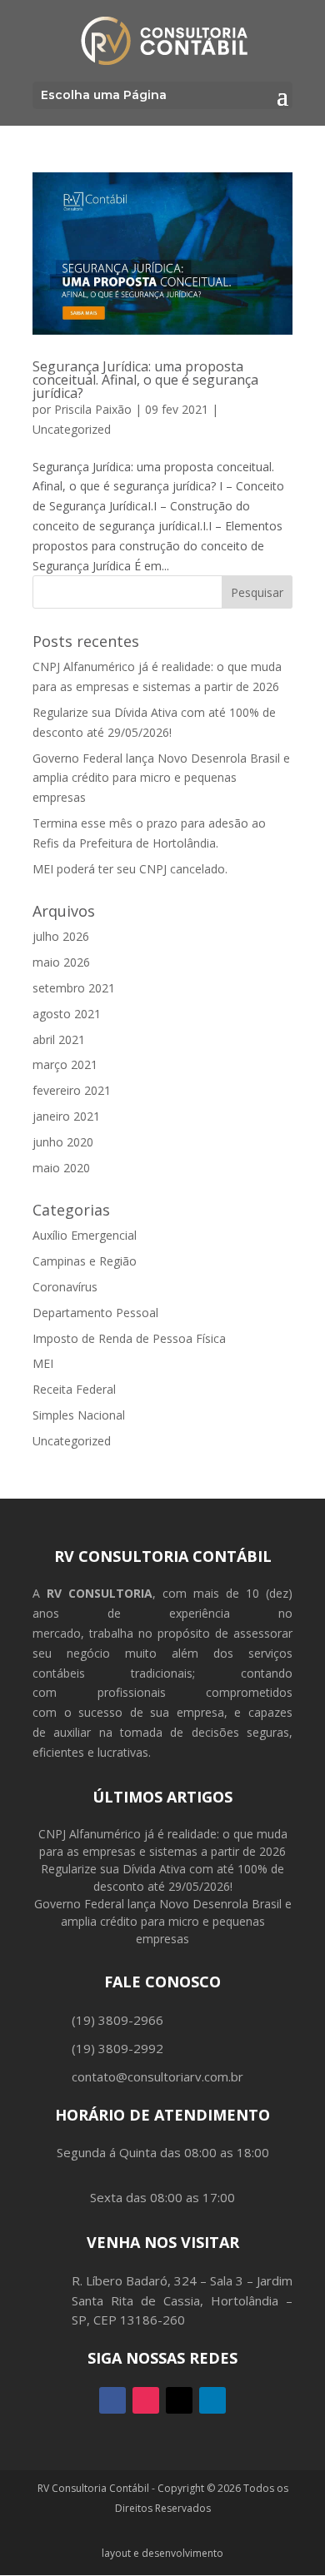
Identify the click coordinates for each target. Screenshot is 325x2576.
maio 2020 (61, 1168)
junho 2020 (63, 1142)
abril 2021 (59, 1039)
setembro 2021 (74, 988)
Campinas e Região (85, 1261)
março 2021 (65, 1064)
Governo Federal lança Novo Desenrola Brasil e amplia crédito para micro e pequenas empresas (161, 778)
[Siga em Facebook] (112, 2400)
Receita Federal (74, 1389)
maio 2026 (61, 962)
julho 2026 (61, 936)
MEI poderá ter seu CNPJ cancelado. (130, 869)
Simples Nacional (79, 1415)
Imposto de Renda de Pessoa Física (129, 1338)
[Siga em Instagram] (146, 2400)
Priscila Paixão (93, 409)
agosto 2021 (67, 1014)
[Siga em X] (179, 2400)
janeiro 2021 (66, 1116)
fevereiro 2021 (72, 1090)
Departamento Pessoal (95, 1313)
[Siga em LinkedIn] (212, 2400)
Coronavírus (65, 1287)
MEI (43, 1363)
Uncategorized (72, 429)
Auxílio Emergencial (85, 1235)
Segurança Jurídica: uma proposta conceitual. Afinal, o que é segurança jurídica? (145, 380)
